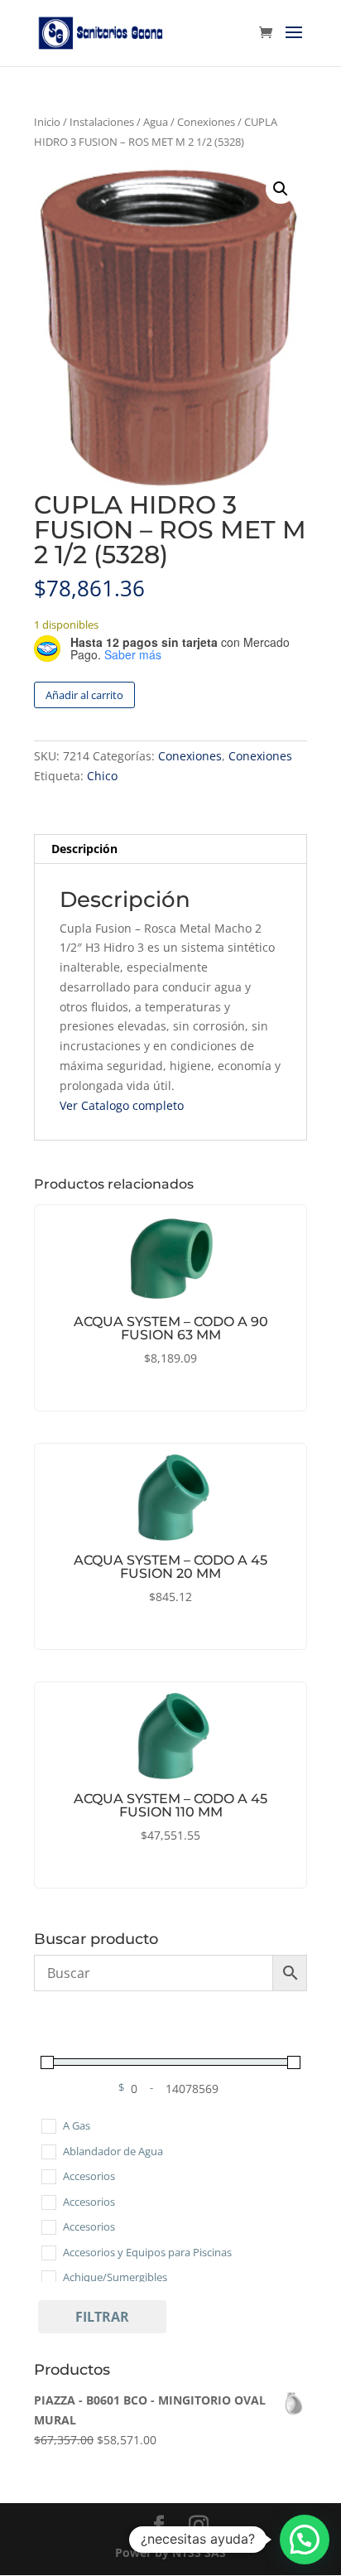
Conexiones (206, 122)
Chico (102, 776)
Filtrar (102, 2317)
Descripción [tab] (84, 849)
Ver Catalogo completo (122, 1105)
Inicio (47, 122)
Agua (156, 122)
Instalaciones (102, 122)
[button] (281, 189)
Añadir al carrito (84, 695)
